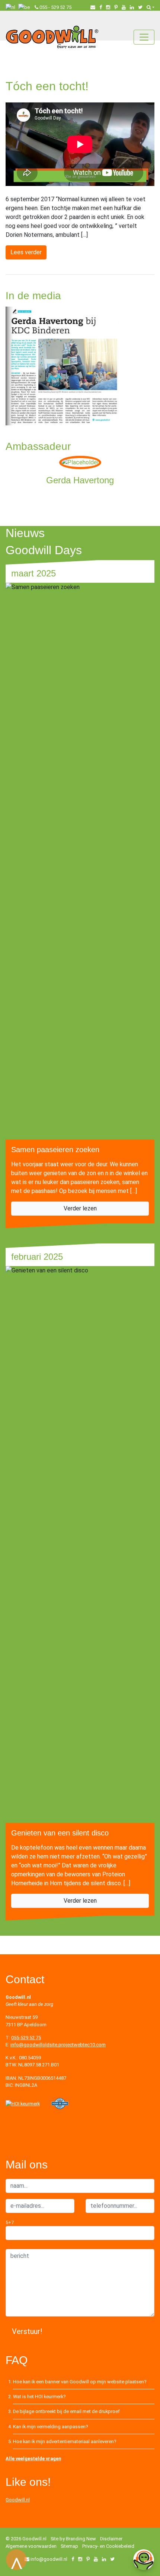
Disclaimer (111, 2539)
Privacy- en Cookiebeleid (108, 2546)
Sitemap (69, 2546)
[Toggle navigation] (144, 37)
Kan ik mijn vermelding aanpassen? (50, 2427)
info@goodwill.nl (49, 2559)
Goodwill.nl (18, 2500)
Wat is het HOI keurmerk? (39, 2397)
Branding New (81, 2539)
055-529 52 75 (26, 2038)
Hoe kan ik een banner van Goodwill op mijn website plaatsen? (80, 2382)
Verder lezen (80, 1208)
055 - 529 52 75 (55, 7)
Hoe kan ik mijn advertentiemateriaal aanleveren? (65, 2441)
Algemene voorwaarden (31, 2546)
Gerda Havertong (80, 480)
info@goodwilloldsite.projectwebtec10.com (58, 2045)
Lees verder (26, 252)
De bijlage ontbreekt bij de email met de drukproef (66, 2411)
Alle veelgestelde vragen (33, 2459)
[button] (151, 7)
